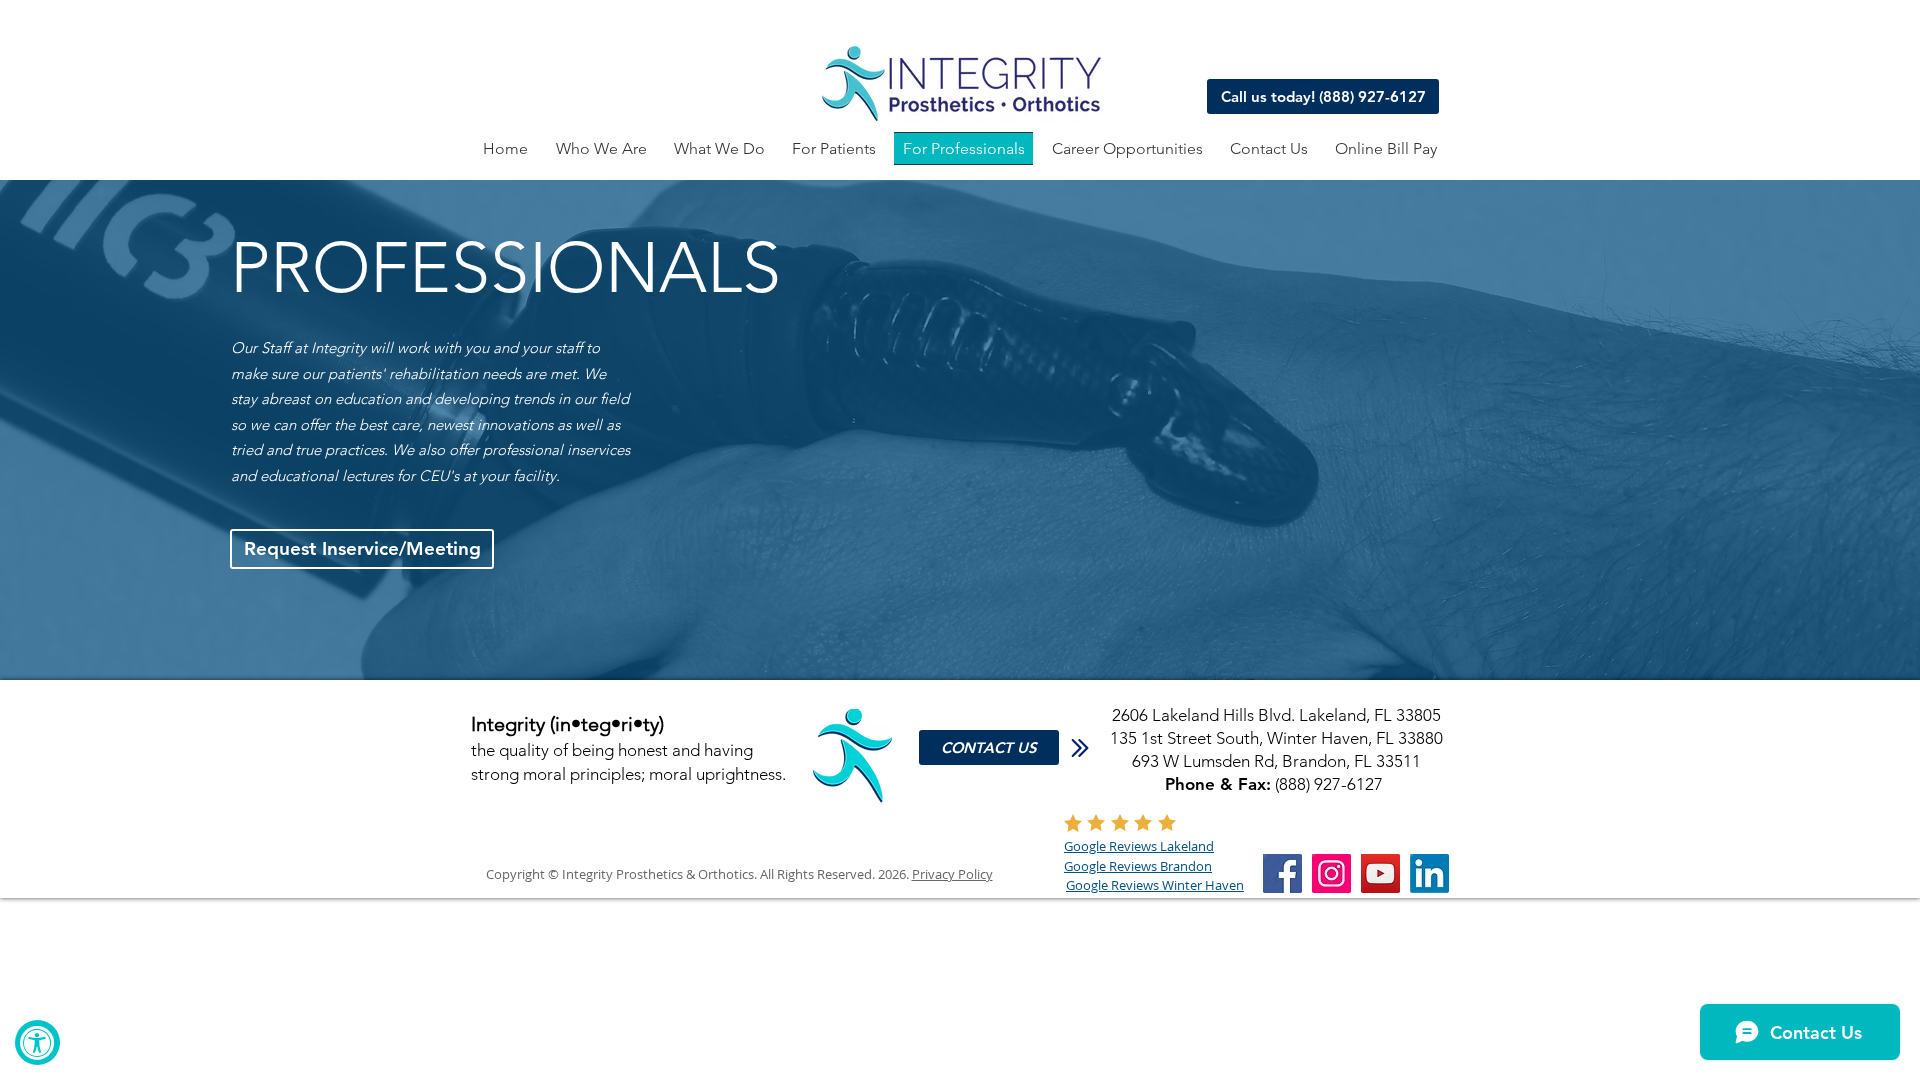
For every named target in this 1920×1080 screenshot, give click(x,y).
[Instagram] (1331, 873)
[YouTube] (1380, 873)
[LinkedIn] (1429, 873)
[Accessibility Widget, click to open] (37, 1042)
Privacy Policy (952, 874)
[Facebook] (1282, 873)
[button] (719, 148)
